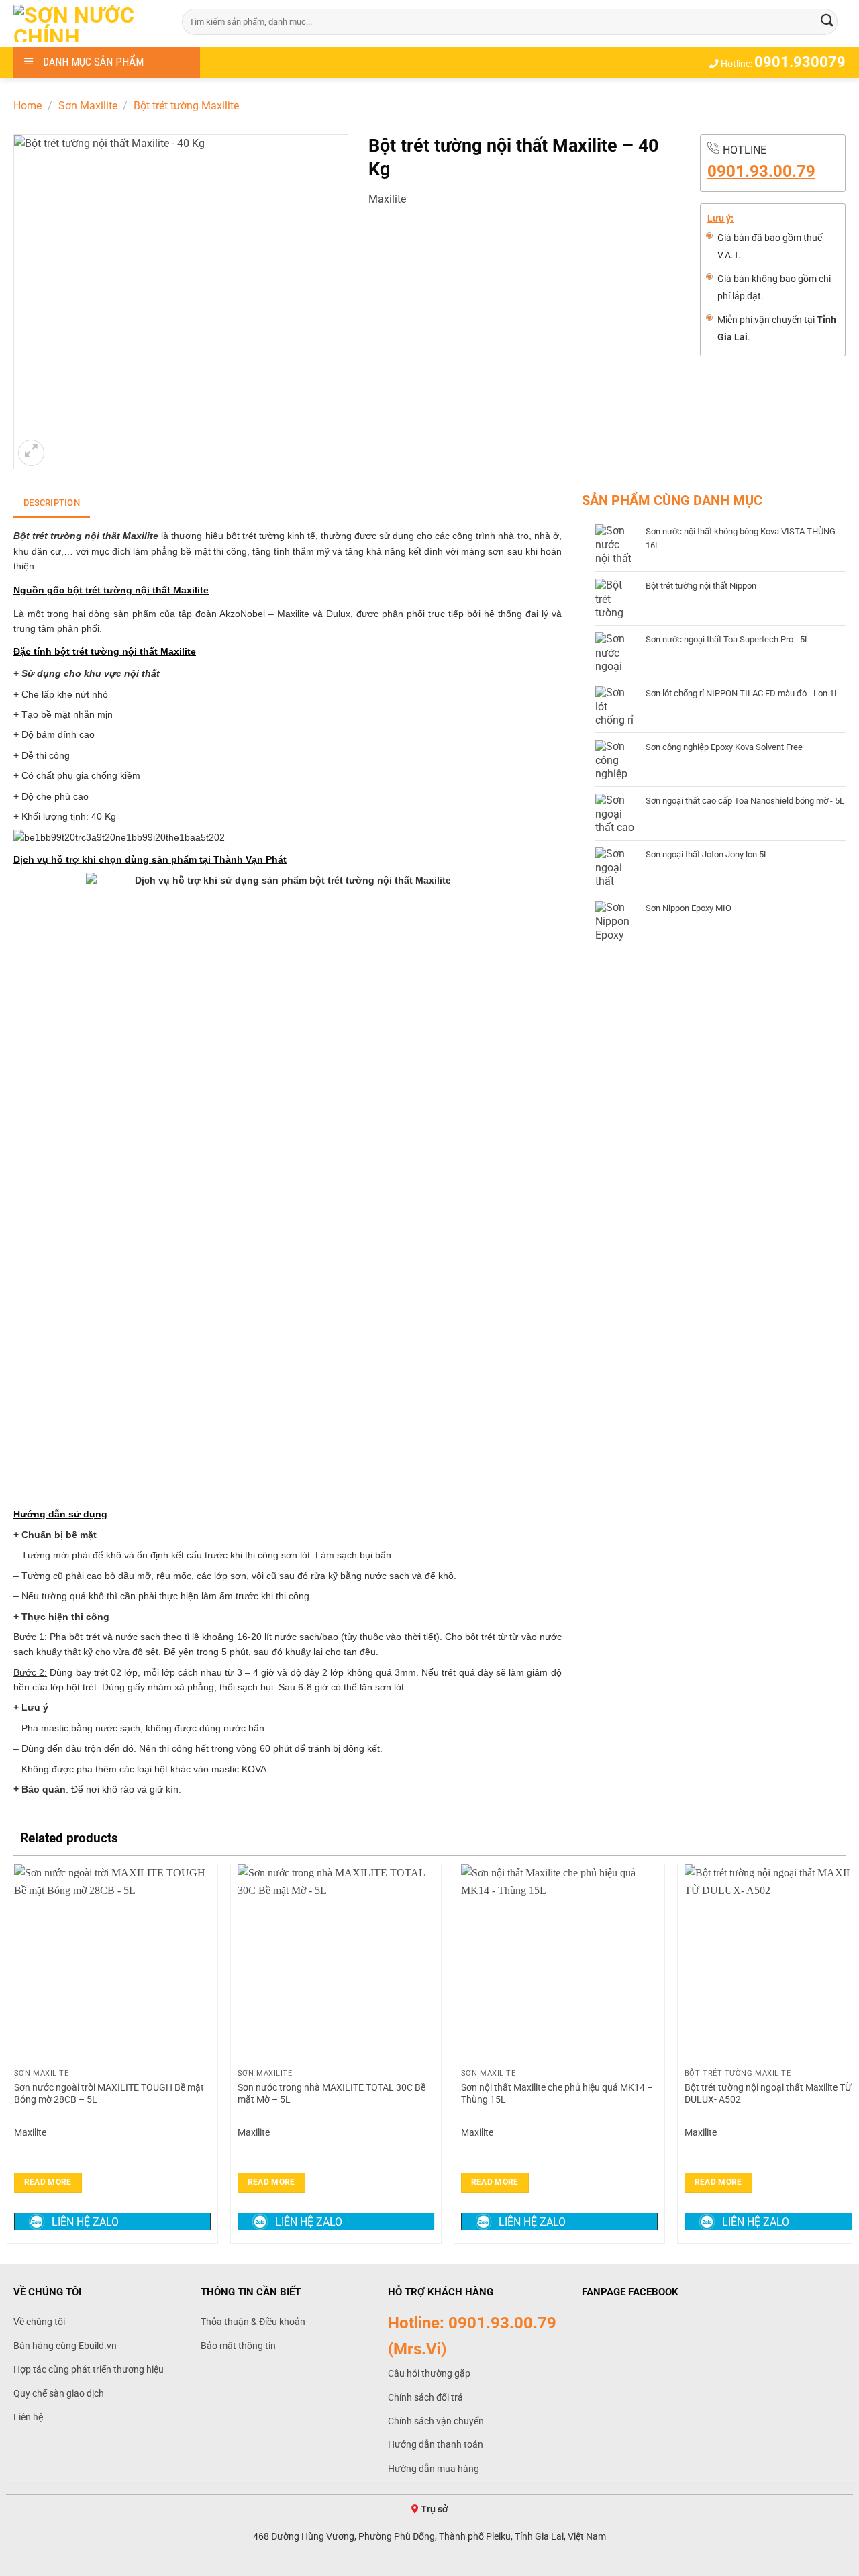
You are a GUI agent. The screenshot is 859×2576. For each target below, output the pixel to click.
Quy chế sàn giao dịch (59, 2393)
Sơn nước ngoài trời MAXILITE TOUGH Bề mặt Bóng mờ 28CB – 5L (109, 2094)
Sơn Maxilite (88, 106)
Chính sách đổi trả (425, 2397)
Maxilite (387, 199)
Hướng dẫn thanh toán (436, 2444)
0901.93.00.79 (761, 171)
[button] (31, 453)
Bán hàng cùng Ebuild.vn (65, 2346)
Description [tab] (52, 503)
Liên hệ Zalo (85, 2222)
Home (28, 106)
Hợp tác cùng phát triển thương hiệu (89, 2369)
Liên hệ (28, 2417)
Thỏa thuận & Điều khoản (253, 2322)
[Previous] (14, 2052)
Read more (48, 2182)
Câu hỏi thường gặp (429, 2373)
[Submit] (827, 21)
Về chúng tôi (39, 2322)
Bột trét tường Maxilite (186, 106)
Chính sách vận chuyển (436, 2421)
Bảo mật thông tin (238, 2346)
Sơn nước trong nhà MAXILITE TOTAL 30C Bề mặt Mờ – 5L (332, 2094)
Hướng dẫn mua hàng (434, 2469)
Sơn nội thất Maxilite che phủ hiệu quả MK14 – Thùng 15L (557, 2094)
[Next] (845, 2052)
